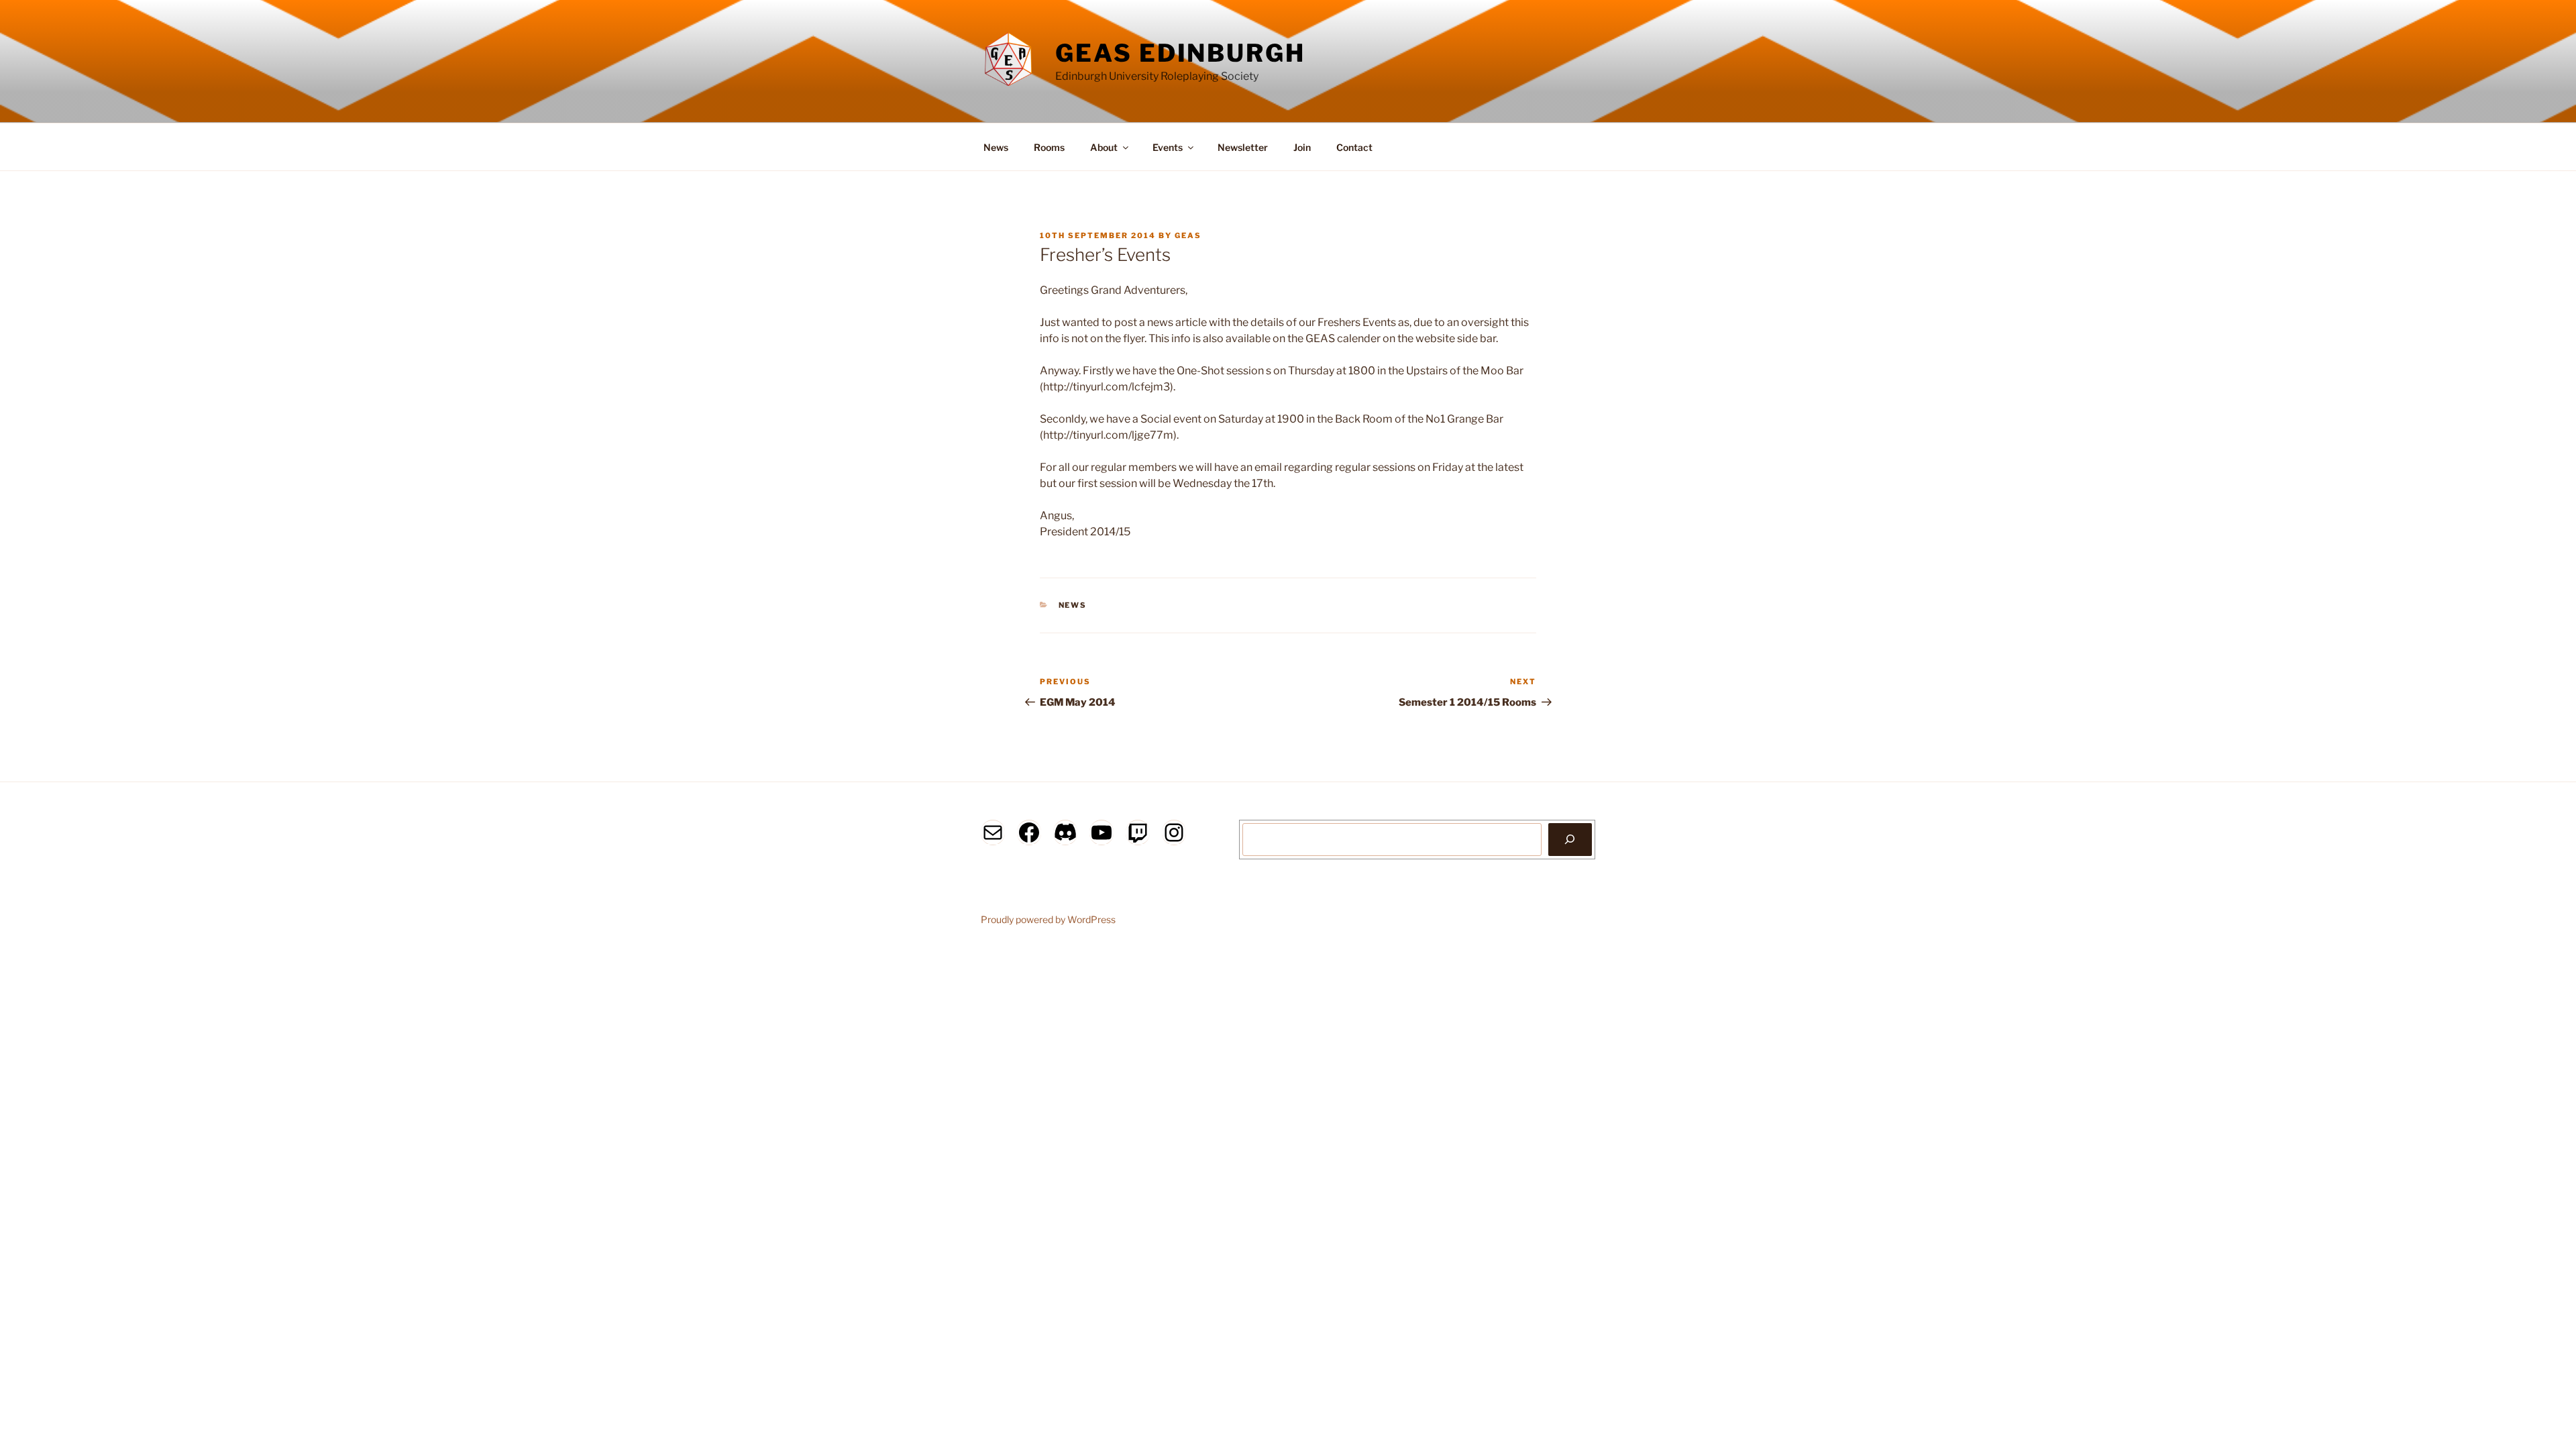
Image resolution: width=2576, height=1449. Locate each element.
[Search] (1570, 839)
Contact (1354, 147)
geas (1188, 235)
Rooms (1049, 147)
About (1104, 147)
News (996, 147)
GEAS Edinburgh (1180, 53)
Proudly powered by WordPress (1048, 919)
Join (1302, 147)
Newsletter (1243, 147)
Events (1168, 147)
